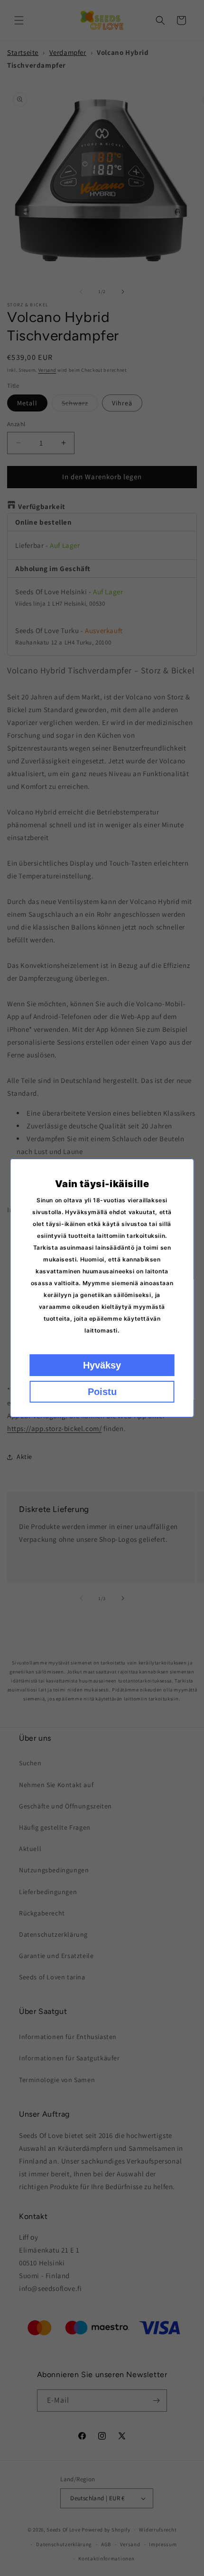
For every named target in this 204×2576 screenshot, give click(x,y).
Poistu (102, 1392)
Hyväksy (102, 1365)
